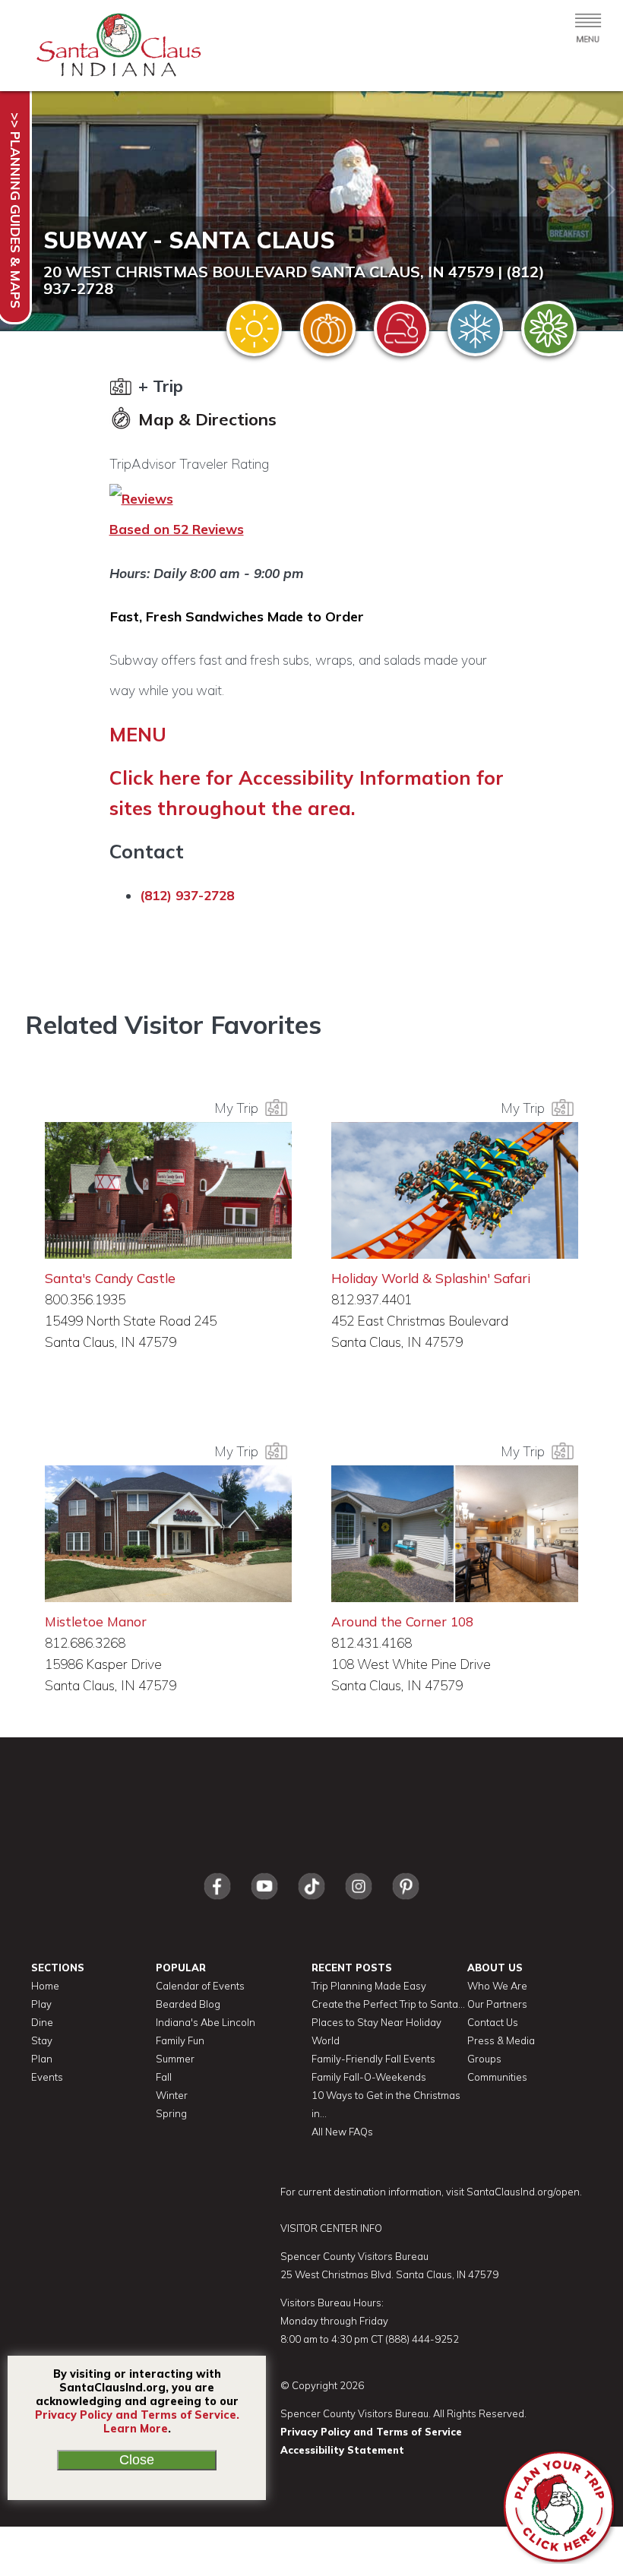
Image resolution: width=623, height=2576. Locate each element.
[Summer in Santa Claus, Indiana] (254, 329)
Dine (42, 2022)
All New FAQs (342, 2132)
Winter (172, 2095)
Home (45, 1986)
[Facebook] (217, 1903)
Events (47, 2077)
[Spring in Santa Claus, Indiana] (549, 329)
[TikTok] (311, 1903)
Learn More (136, 2429)
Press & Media (501, 2040)
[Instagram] (359, 1903)
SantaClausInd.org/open (523, 2192)
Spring (171, 2113)
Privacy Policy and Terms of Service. (137, 2415)
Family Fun (180, 2040)
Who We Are (497, 1986)
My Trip (239, 1108)
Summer (175, 2059)
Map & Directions (205, 419)
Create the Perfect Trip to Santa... (388, 2004)
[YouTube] (264, 1903)
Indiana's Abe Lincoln (206, 2022)
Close (137, 2460)
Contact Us (493, 2022)
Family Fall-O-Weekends (369, 2077)
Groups (484, 2059)
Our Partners (497, 2004)
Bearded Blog (188, 2004)
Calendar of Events (200, 1986)
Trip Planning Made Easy (369, 1986)
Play (41, 2004)
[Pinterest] (406, 1903)
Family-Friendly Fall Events (373, 2059)
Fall (164, 2077)
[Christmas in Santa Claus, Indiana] (402, 329)
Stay (42, 2040)
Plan (42, 2059)
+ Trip (158, 386)
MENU (138, 734)
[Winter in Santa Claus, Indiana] (475, 329)
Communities (497, 2077)
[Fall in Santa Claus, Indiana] (328, 329)
